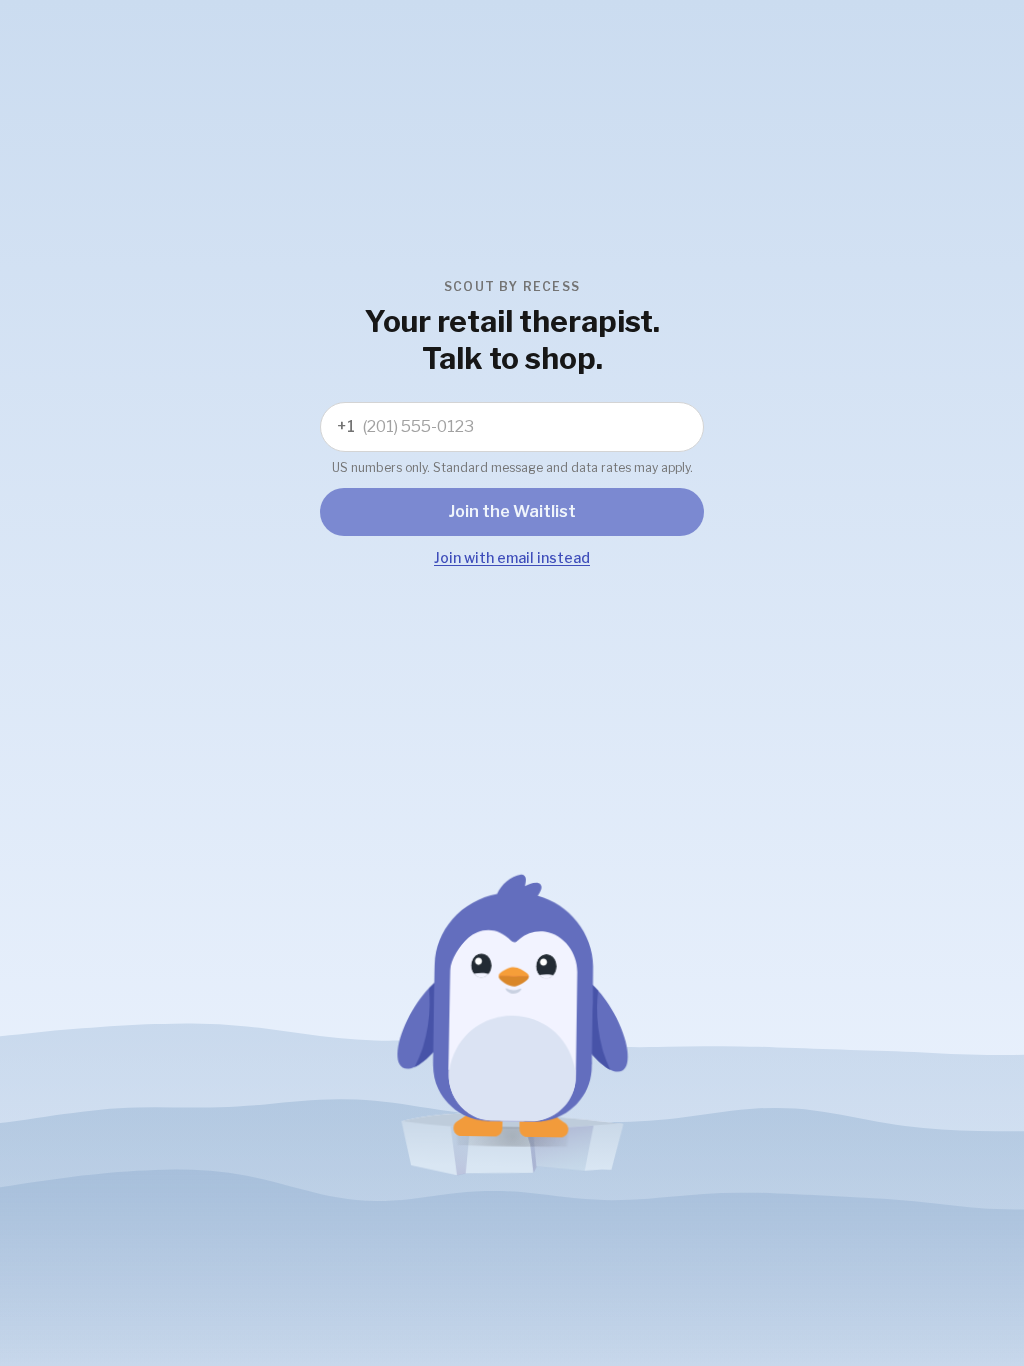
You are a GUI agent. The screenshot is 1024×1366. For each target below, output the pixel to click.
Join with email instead (512, 557)
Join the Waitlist (512, 511)
